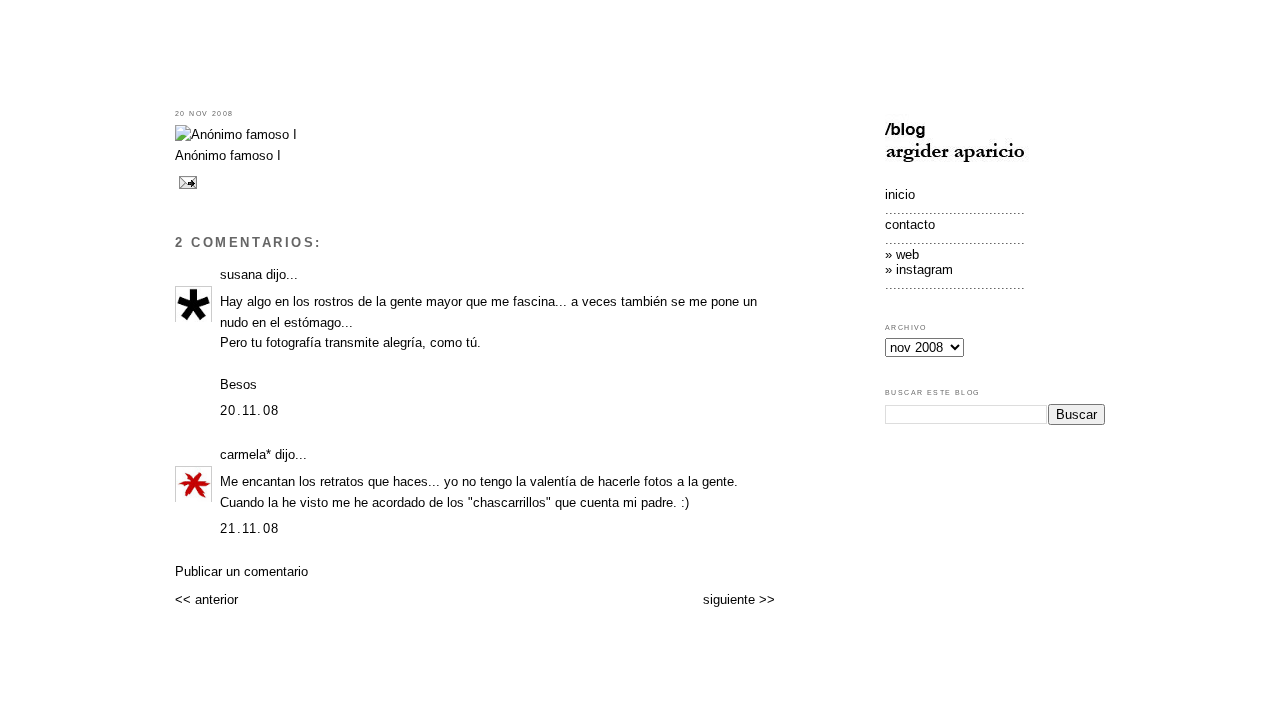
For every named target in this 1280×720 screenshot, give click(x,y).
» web (902, 254)
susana (241, 274)
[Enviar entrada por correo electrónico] (186, 181)
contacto (910, 224)
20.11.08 (249, 410)
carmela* (245, 454)
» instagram (919, 269)
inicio (900, 194)
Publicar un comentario (241, 571)
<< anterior (206, 599)
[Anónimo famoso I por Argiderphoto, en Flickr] (236, 134)
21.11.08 (249, 528)
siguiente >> (739, 599)
